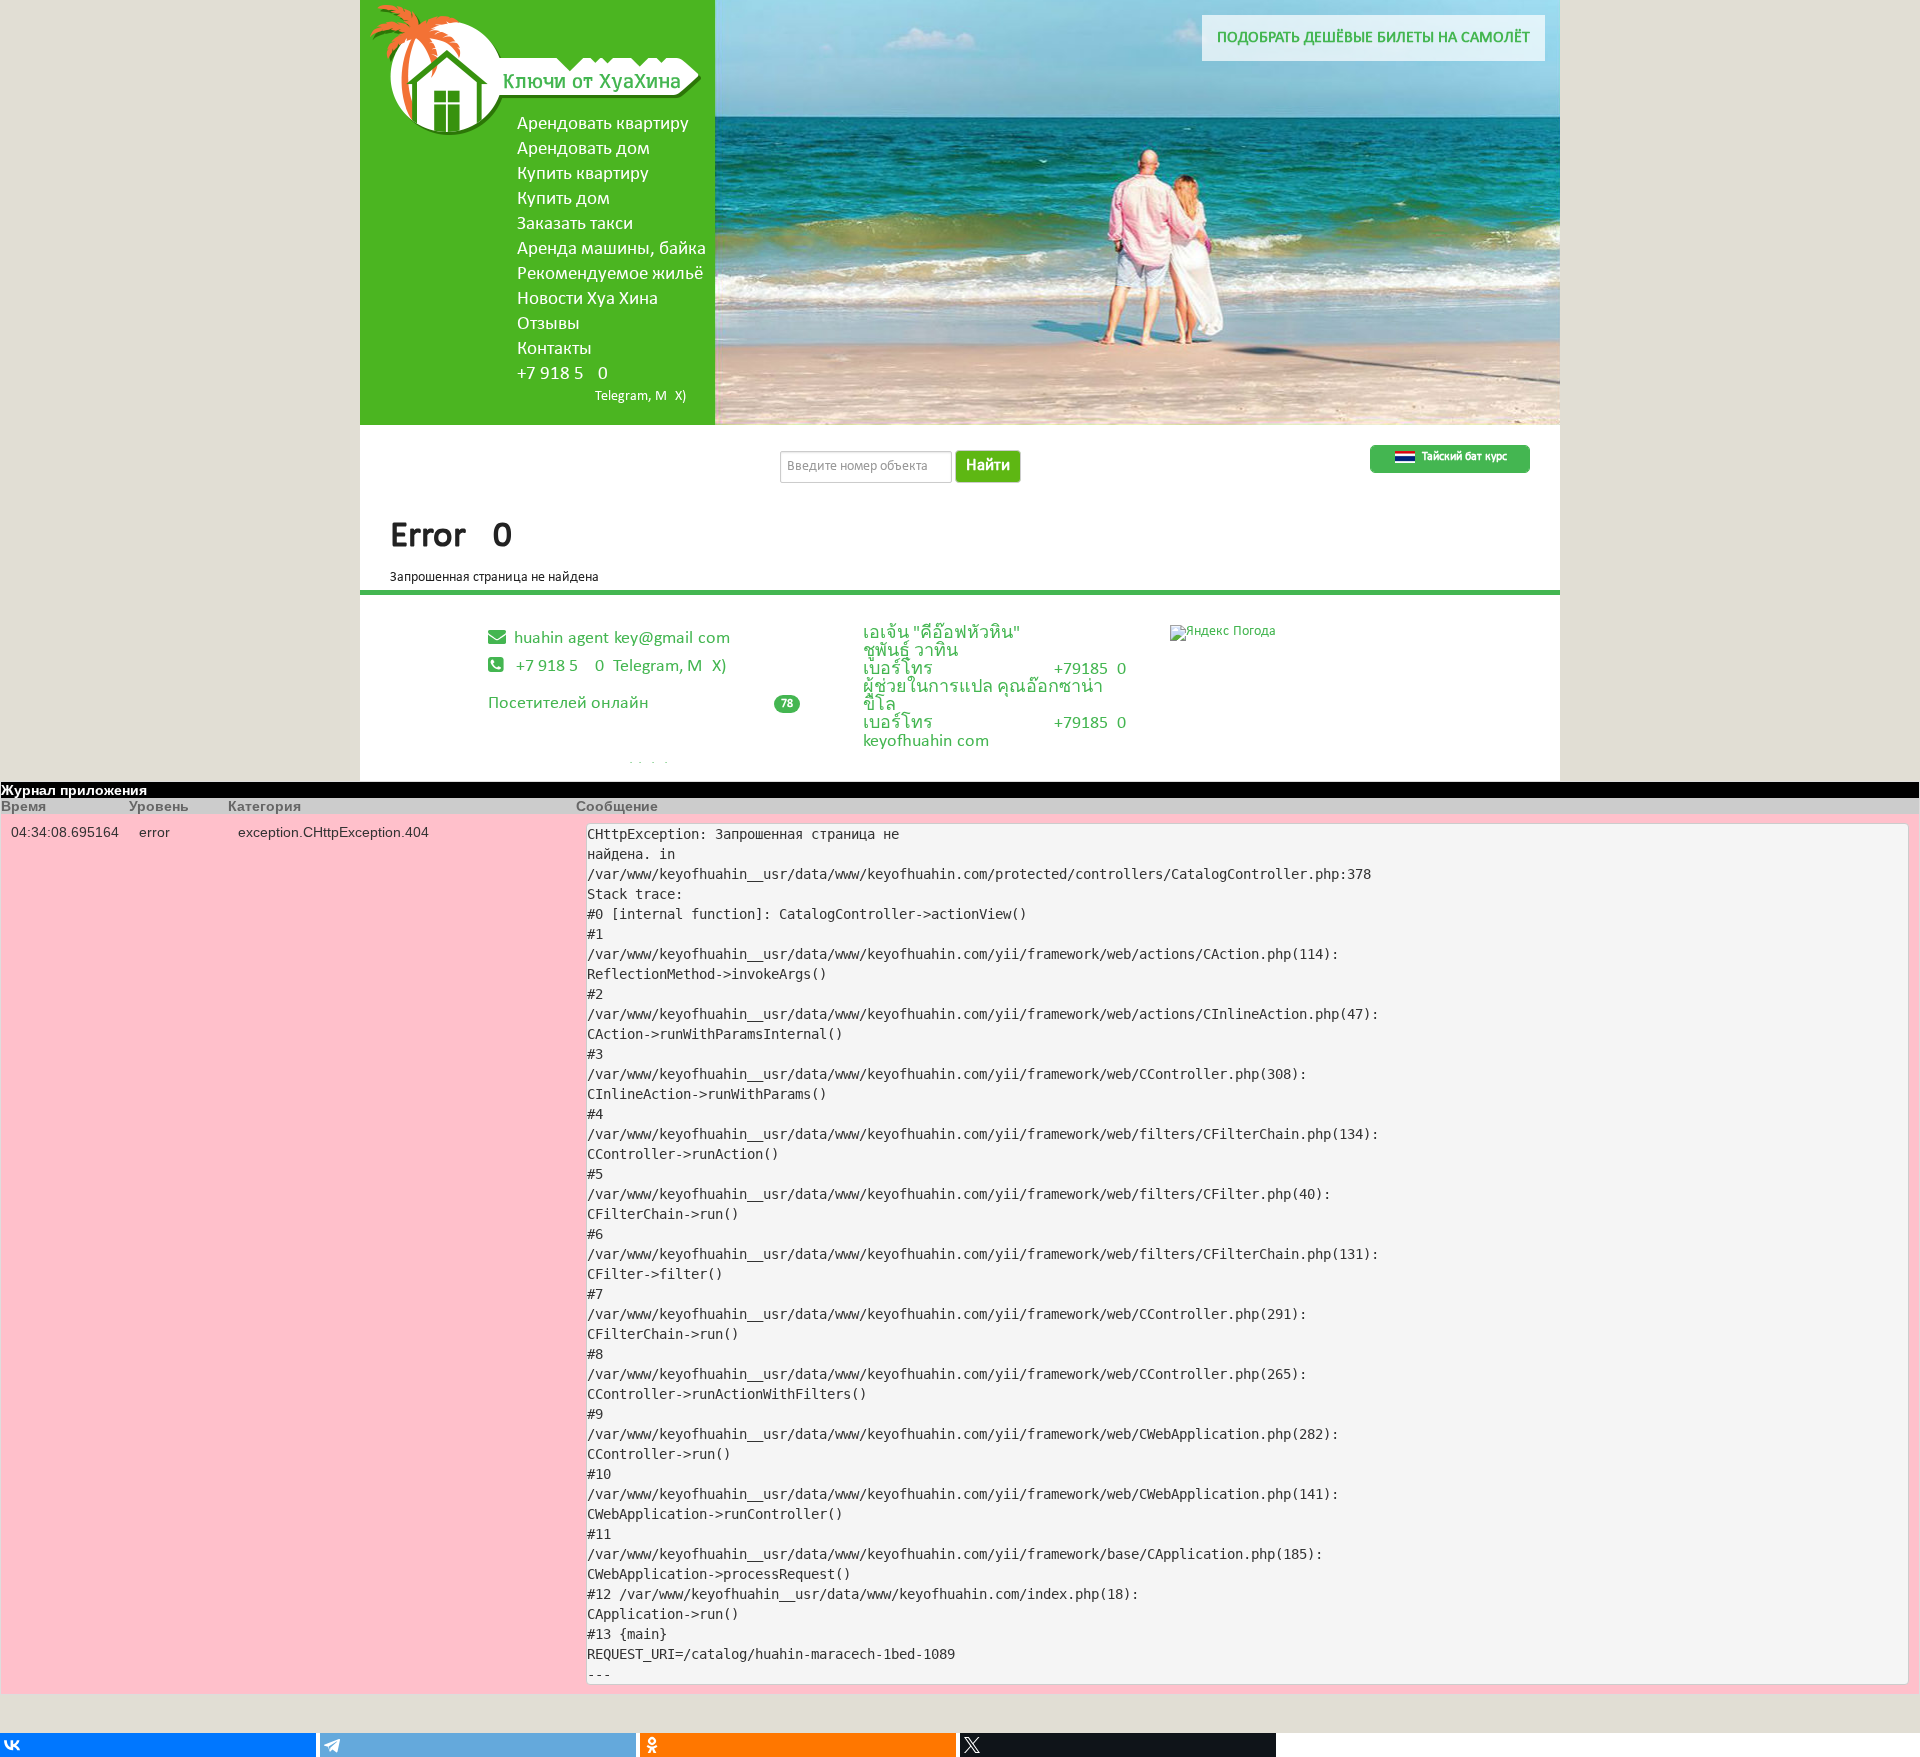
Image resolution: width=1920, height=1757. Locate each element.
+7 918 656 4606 (562, 374)
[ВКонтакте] (158, 1745)
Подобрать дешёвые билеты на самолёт (1373, 38)
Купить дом (563, 199)
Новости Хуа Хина (587, 299)
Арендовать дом (583, 149)
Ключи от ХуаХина (592, 80)
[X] (1118, 1745)
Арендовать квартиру (603, 124)
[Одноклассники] (798, 1745)
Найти (988, 465)
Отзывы (548, 324)
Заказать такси (575, 224)
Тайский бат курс (1464, 457)
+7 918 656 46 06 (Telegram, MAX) (621, 666)
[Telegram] (478, 1745)
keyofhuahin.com (926, 741)
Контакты (554, 349)
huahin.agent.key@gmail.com (622, 638)
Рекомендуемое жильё (610, 274)
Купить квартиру (583, 174)
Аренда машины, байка (611, 249)
